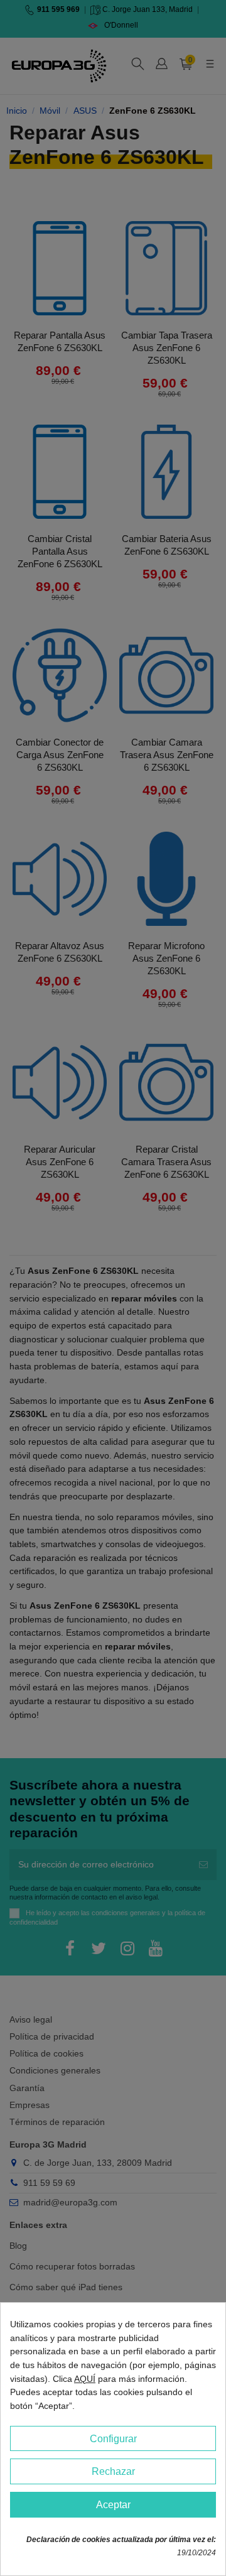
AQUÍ (85, 2379)
